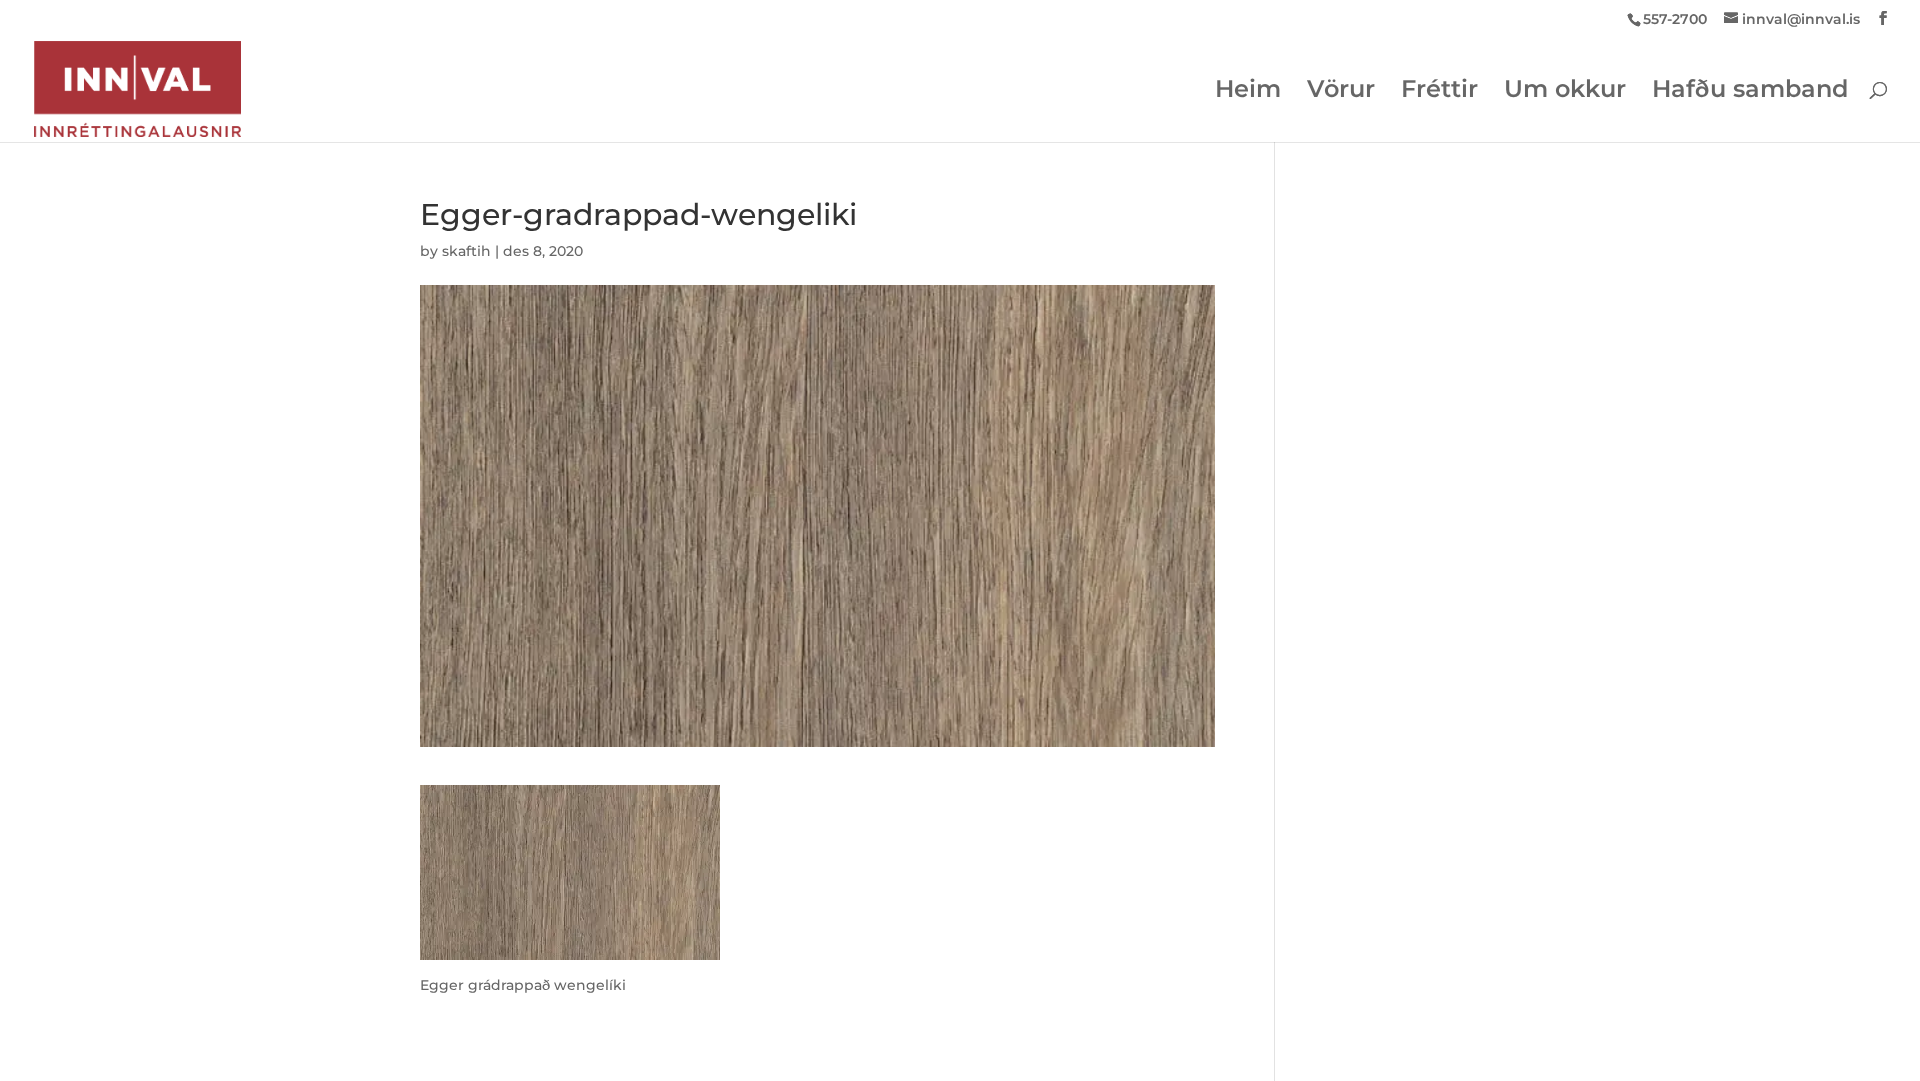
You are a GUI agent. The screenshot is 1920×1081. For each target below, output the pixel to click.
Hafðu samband (1750, 92)
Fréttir (1439, 92)
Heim (1248, 92)
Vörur (1341, 92)
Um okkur (1565, 92)
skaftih (466, 251)
